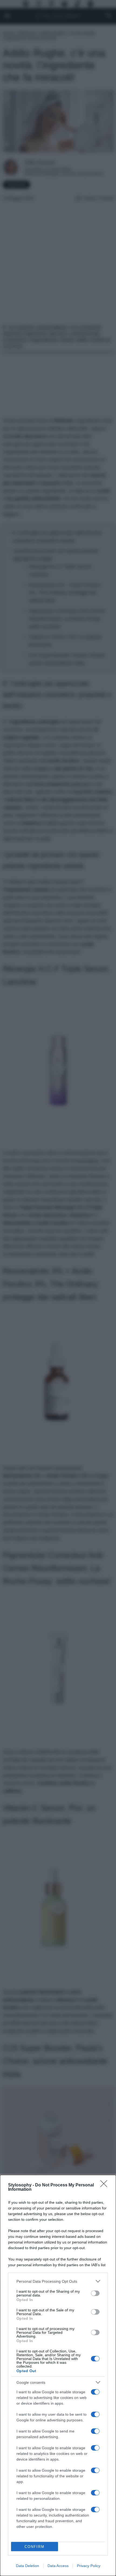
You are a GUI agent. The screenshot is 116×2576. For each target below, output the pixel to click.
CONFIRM (35, 2547)
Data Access (58, 2566)
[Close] (105, 2185)
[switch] (95, 2293)
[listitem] (58, 2281)
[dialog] (58, 2375)
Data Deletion (28, 2566)
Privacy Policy (89, 2566)
